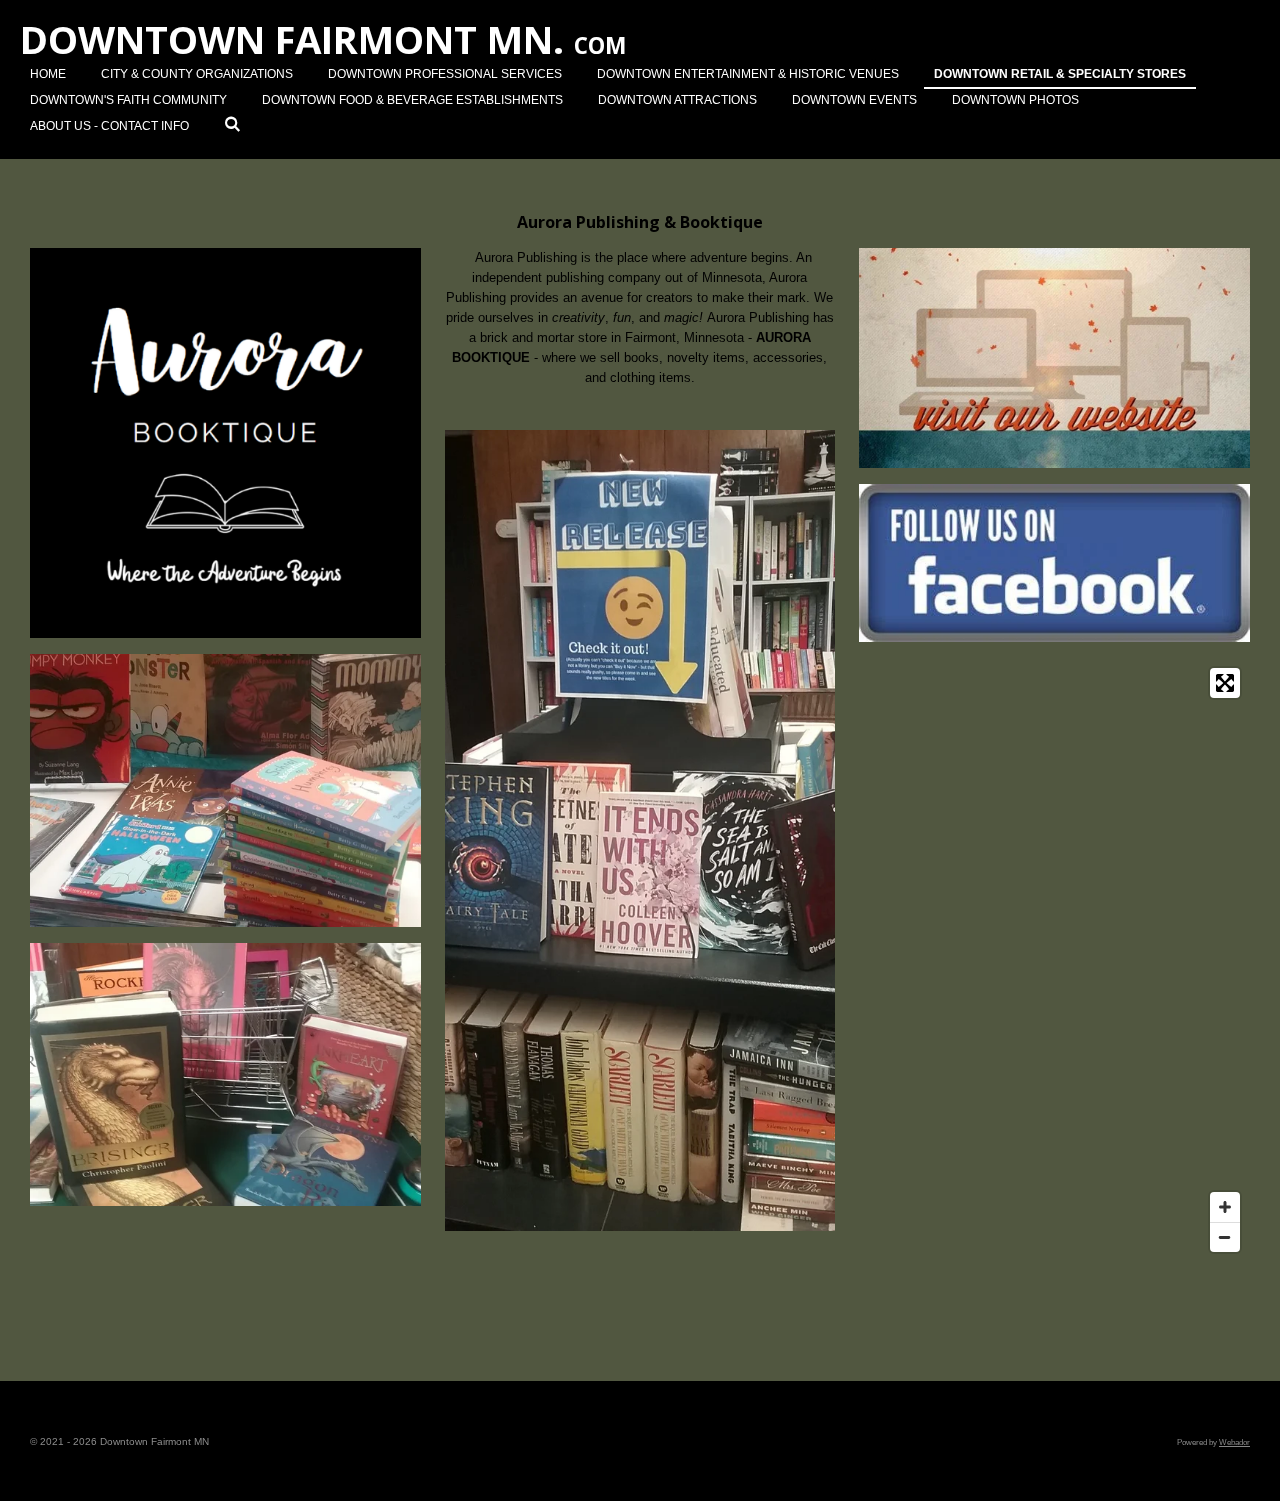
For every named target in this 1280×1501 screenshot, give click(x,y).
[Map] (1054, 960)
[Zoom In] (1225, 1207)
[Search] (232, 124)
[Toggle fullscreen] (1225, 683)
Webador (1234, 1442)
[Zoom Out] (1225, 1237)
